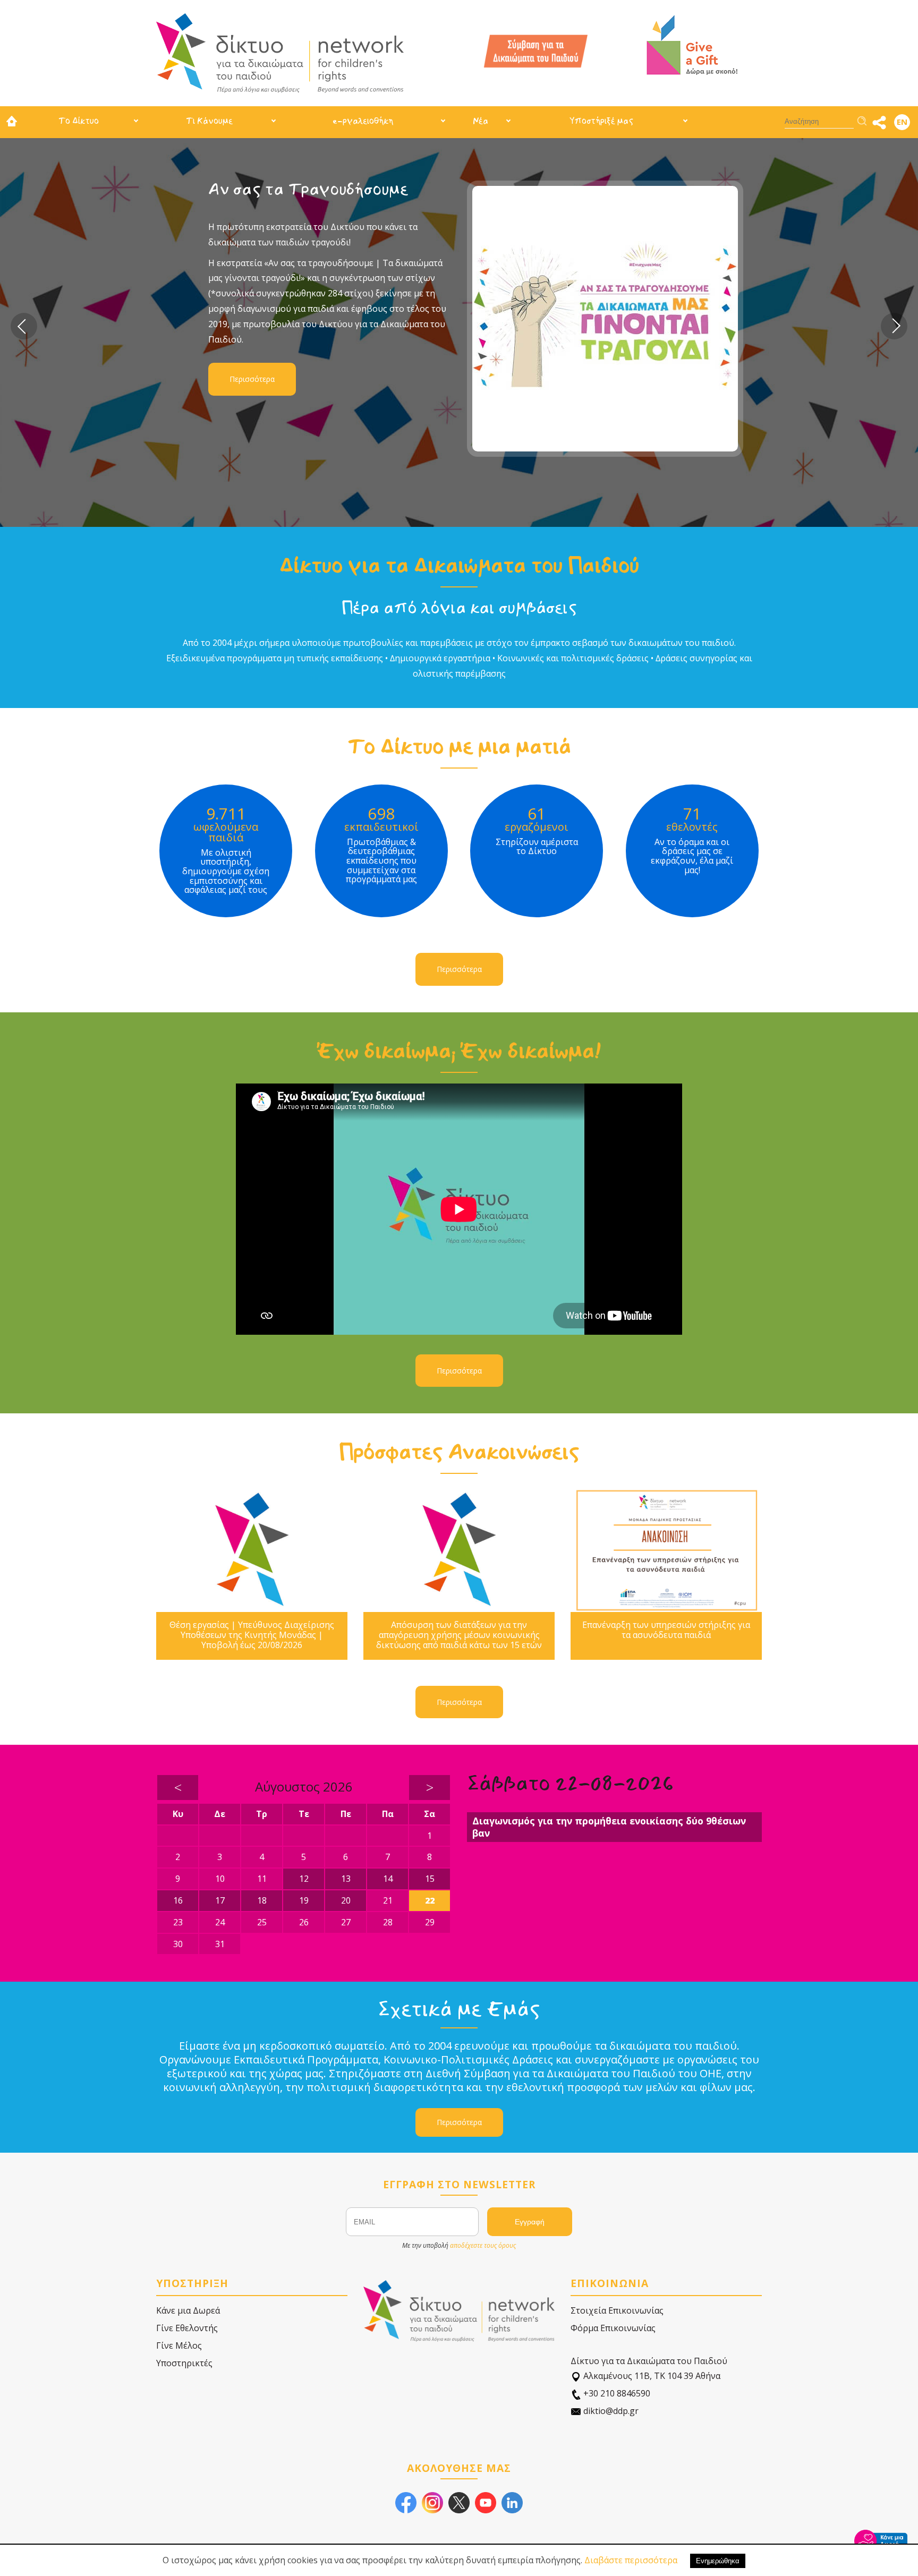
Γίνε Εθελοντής (187, 2328)
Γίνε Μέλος (179, 2345)
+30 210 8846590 (616, 2393)
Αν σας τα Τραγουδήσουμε (308, 189)
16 (178, 1900)
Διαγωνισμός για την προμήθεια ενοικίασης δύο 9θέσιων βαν (609, 1827)
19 (304, 1900)
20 (346, 1900)
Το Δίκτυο (79, 121)
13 (346, 1879)
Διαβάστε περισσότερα (631, 2560)
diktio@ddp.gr (610, 2411)
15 (430, 1879)
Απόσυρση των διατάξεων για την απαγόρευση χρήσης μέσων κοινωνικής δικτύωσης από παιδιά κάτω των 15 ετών (459, 1635)
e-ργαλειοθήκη (363, 121)
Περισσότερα (252, 379)
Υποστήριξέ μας (601, 121)
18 (262, 1900)
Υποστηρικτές (184, 2363)
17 (220, 1900)
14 (388, 1879)
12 (304, 1879)
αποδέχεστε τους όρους (483, 2245)
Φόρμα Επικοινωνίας (613, 2328)
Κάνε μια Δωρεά (188, 2310)
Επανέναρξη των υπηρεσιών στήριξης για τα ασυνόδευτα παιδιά (666, 1630)
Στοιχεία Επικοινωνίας (617, 2310)
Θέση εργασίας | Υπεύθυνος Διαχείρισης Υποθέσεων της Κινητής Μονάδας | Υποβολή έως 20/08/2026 (252, 1635)
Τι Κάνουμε (209, 121)
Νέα (481, 121)
